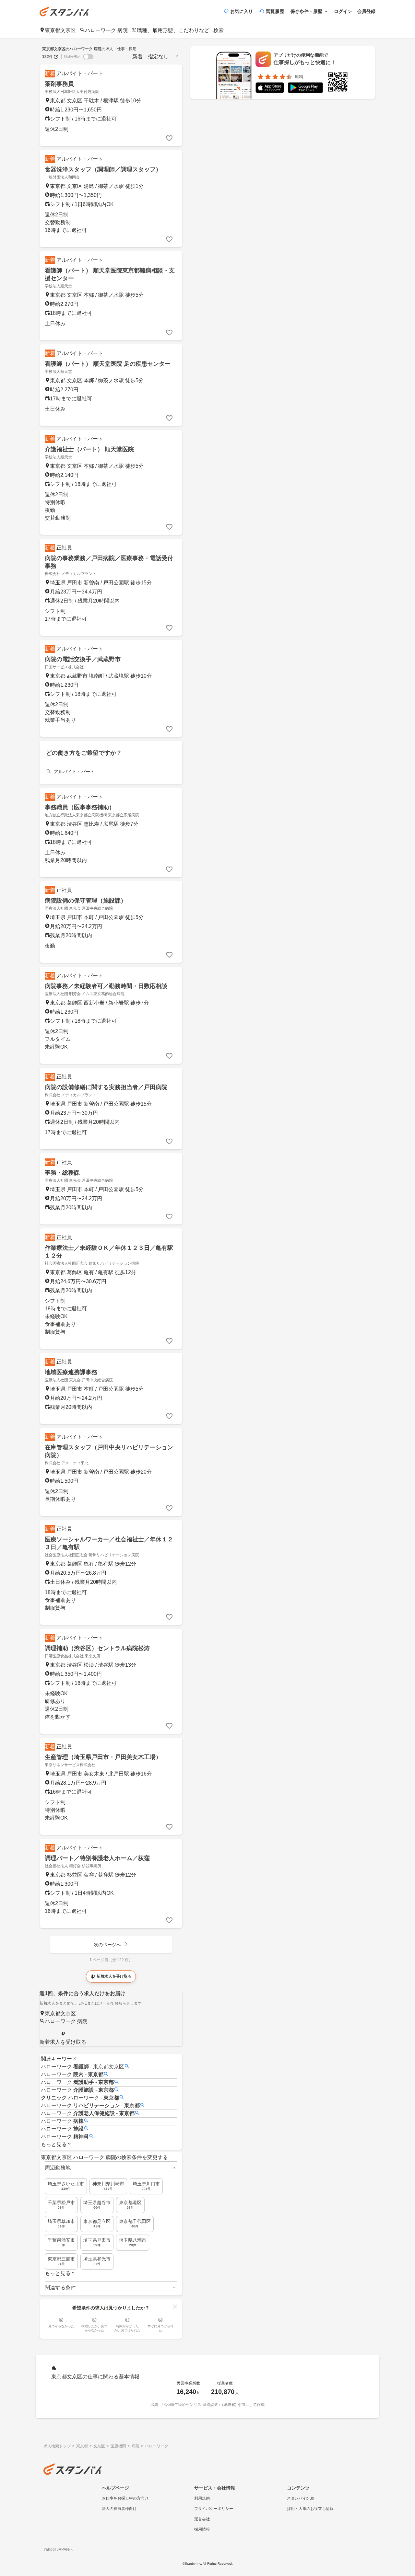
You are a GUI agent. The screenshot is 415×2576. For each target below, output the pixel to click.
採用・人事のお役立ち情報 (310, 2509)
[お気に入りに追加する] (169, 138)
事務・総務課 (62, 1173)
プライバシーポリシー (214, 2509)
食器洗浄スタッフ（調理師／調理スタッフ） (103, 169)
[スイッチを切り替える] (88, 57)
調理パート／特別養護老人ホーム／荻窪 (97, 1858)
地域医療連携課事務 (71, 1372)
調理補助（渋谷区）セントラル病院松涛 (97, 1648)
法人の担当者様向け (119, 2509)
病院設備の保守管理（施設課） (86, 901)
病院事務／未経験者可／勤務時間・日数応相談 (106, 986)
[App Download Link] (270, 89)
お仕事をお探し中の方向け (125, 2498)
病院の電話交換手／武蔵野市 (83, 659)
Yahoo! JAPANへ (58, 2549)
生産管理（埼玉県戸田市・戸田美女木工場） (103, 1757)
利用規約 (202, 2498)
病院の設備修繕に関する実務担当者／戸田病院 (106, 1087)
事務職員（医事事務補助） (80, 807)
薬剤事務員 (59, 84)
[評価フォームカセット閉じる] (175, 2306)
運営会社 (202, 2519)
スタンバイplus (300, 2498)
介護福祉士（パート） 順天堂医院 (89, 449)
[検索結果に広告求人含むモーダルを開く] (56, 57)
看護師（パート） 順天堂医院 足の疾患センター (108, 364)
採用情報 (202, 2529)
